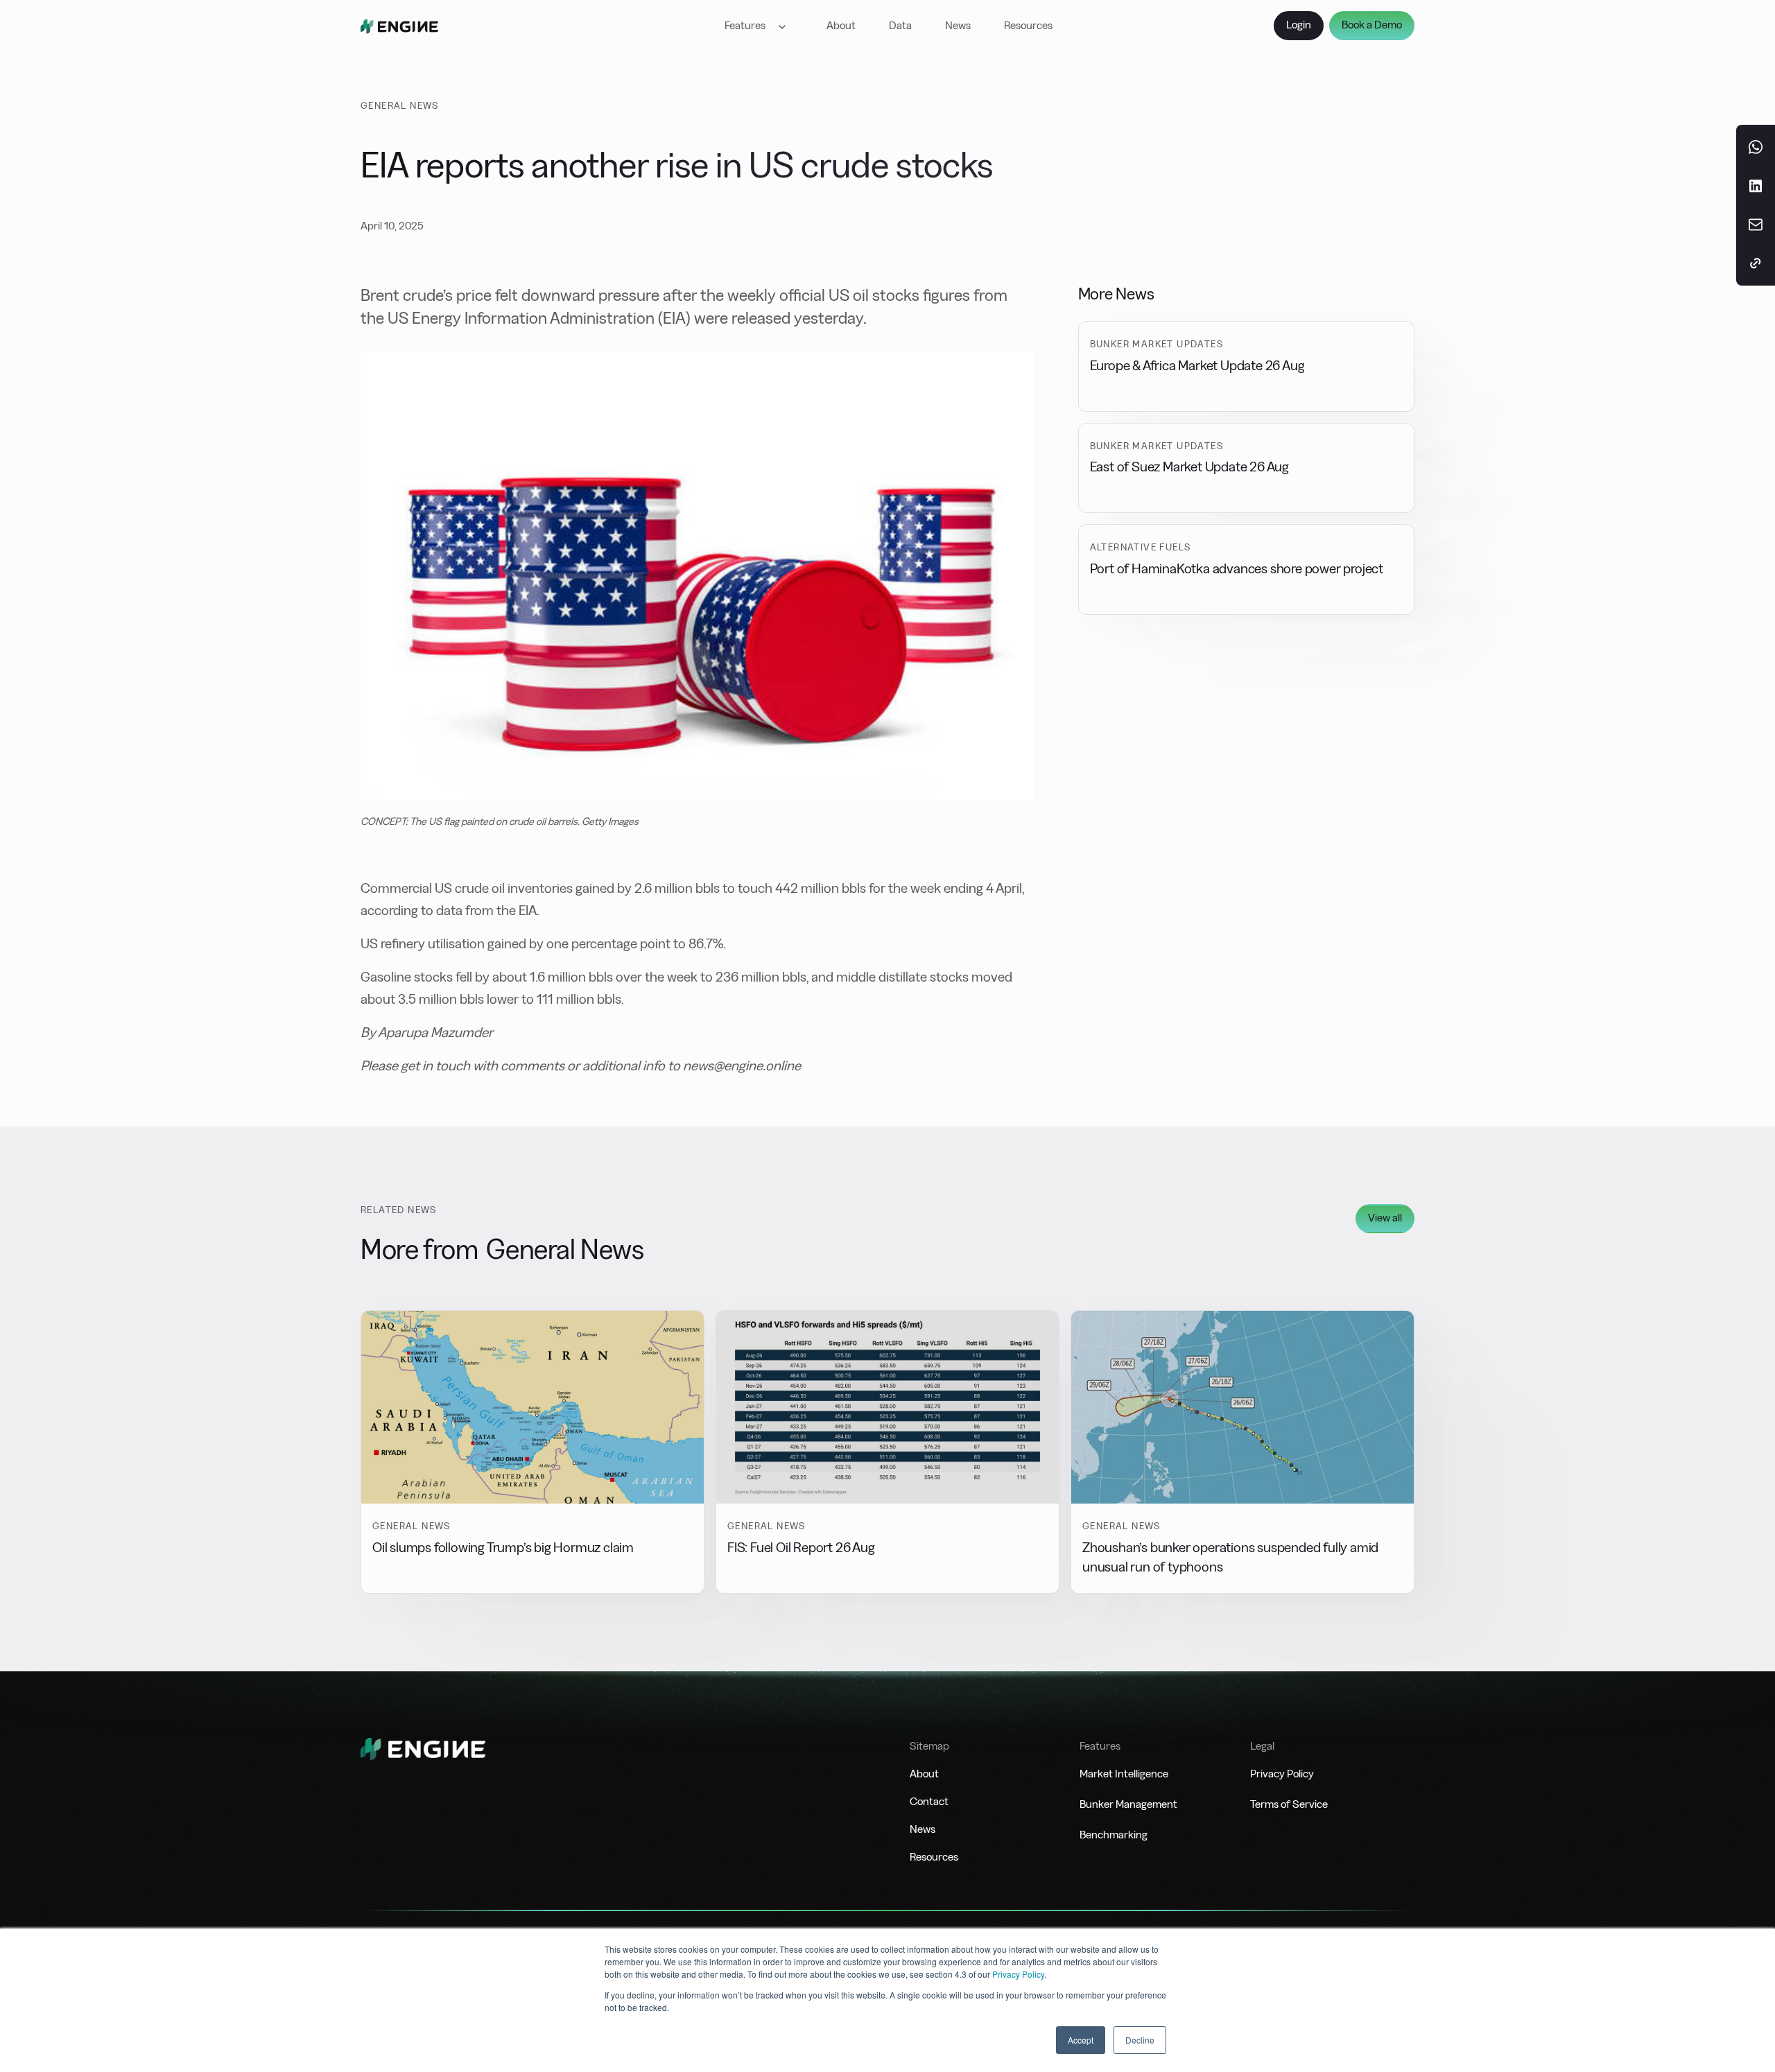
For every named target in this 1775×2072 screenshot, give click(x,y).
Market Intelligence (1124, 1774)
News (958, 25)
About (841, 25)
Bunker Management (1128, 1804)
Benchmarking (1114, 1835)
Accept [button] (1081, 2040)
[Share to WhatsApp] (1756, 147)
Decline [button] (1140, 2040)
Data (900, 25)
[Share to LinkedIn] (1756, 186)
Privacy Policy (1018, 1974)
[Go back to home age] (399, 26)
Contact (929, 1801)
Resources (1028, 25)
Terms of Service (1289, 1804)
